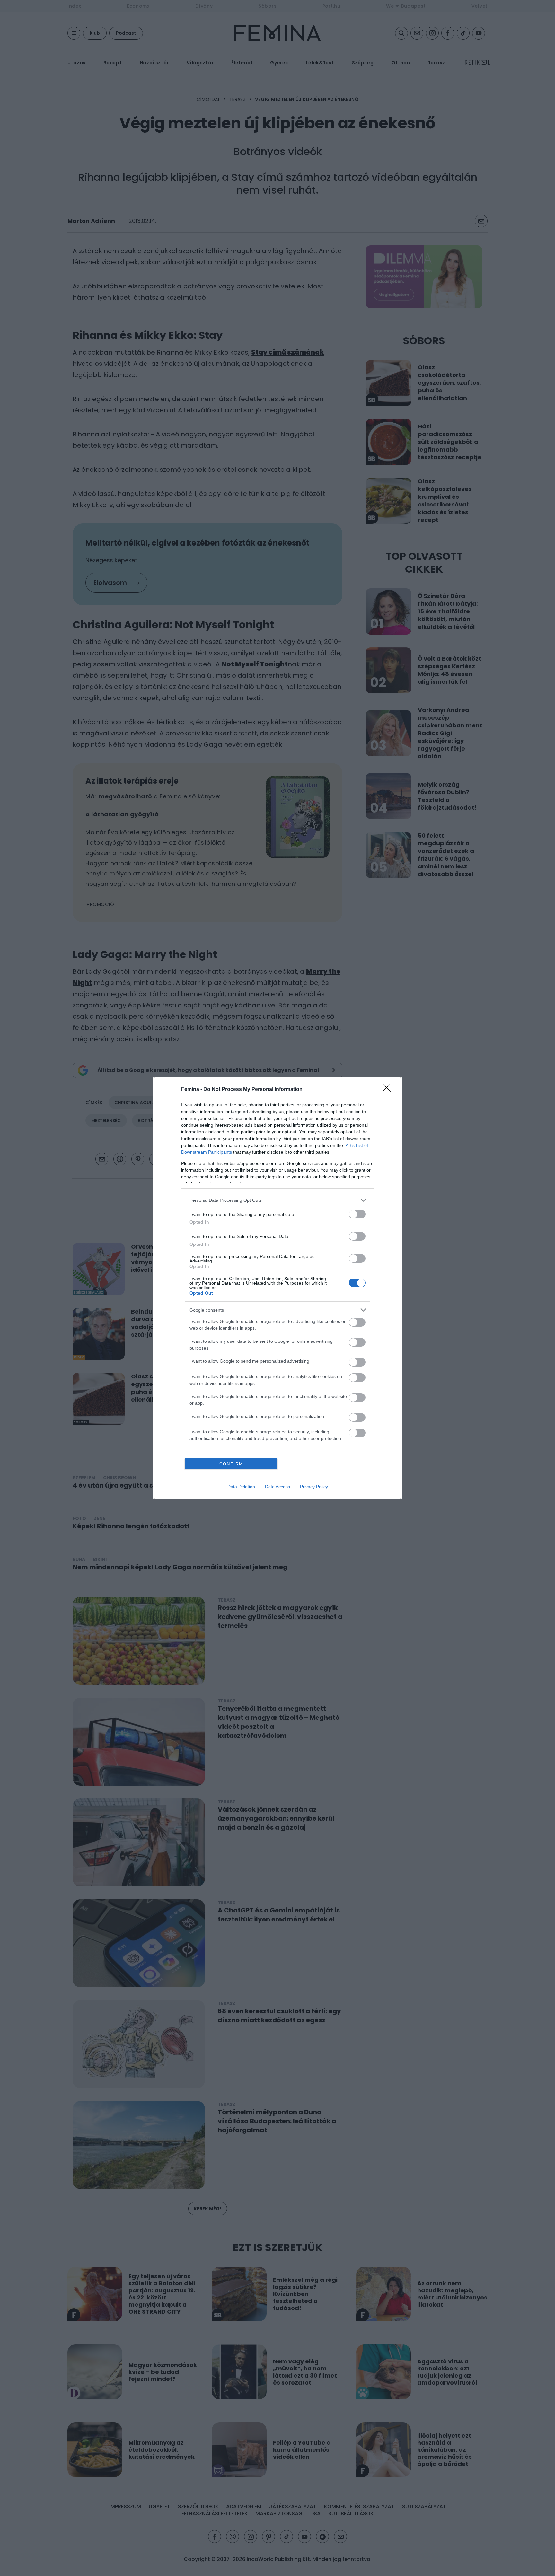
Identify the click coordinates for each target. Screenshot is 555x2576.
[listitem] (277, 1200)
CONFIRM (231, 1464)
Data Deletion (241, 1487)
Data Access (277, 1487)
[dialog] (277, 1288)
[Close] (389, 1090)
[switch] (357, 1214)
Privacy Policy (314, 1487)
